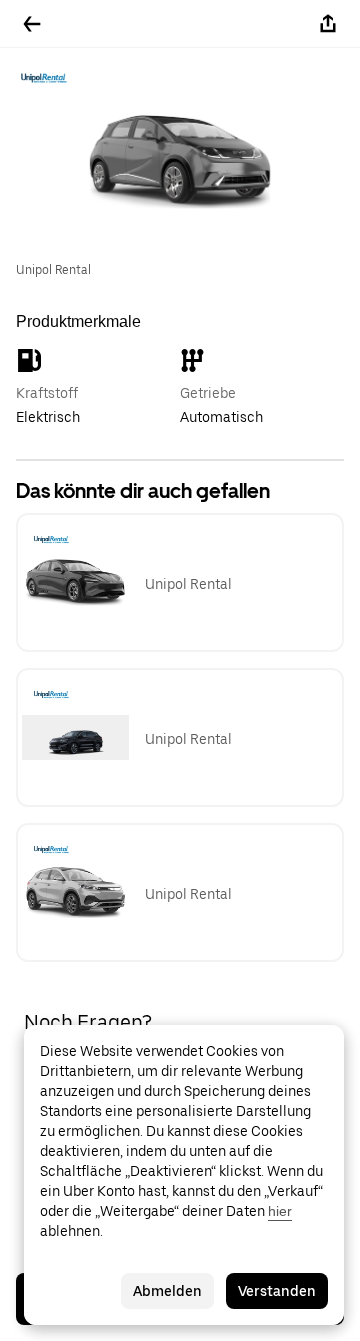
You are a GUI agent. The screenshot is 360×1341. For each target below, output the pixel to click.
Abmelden (167, 1291)
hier (280, 1211)
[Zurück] (32, 24)
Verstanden (277, 1291)
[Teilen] (328, 24)
